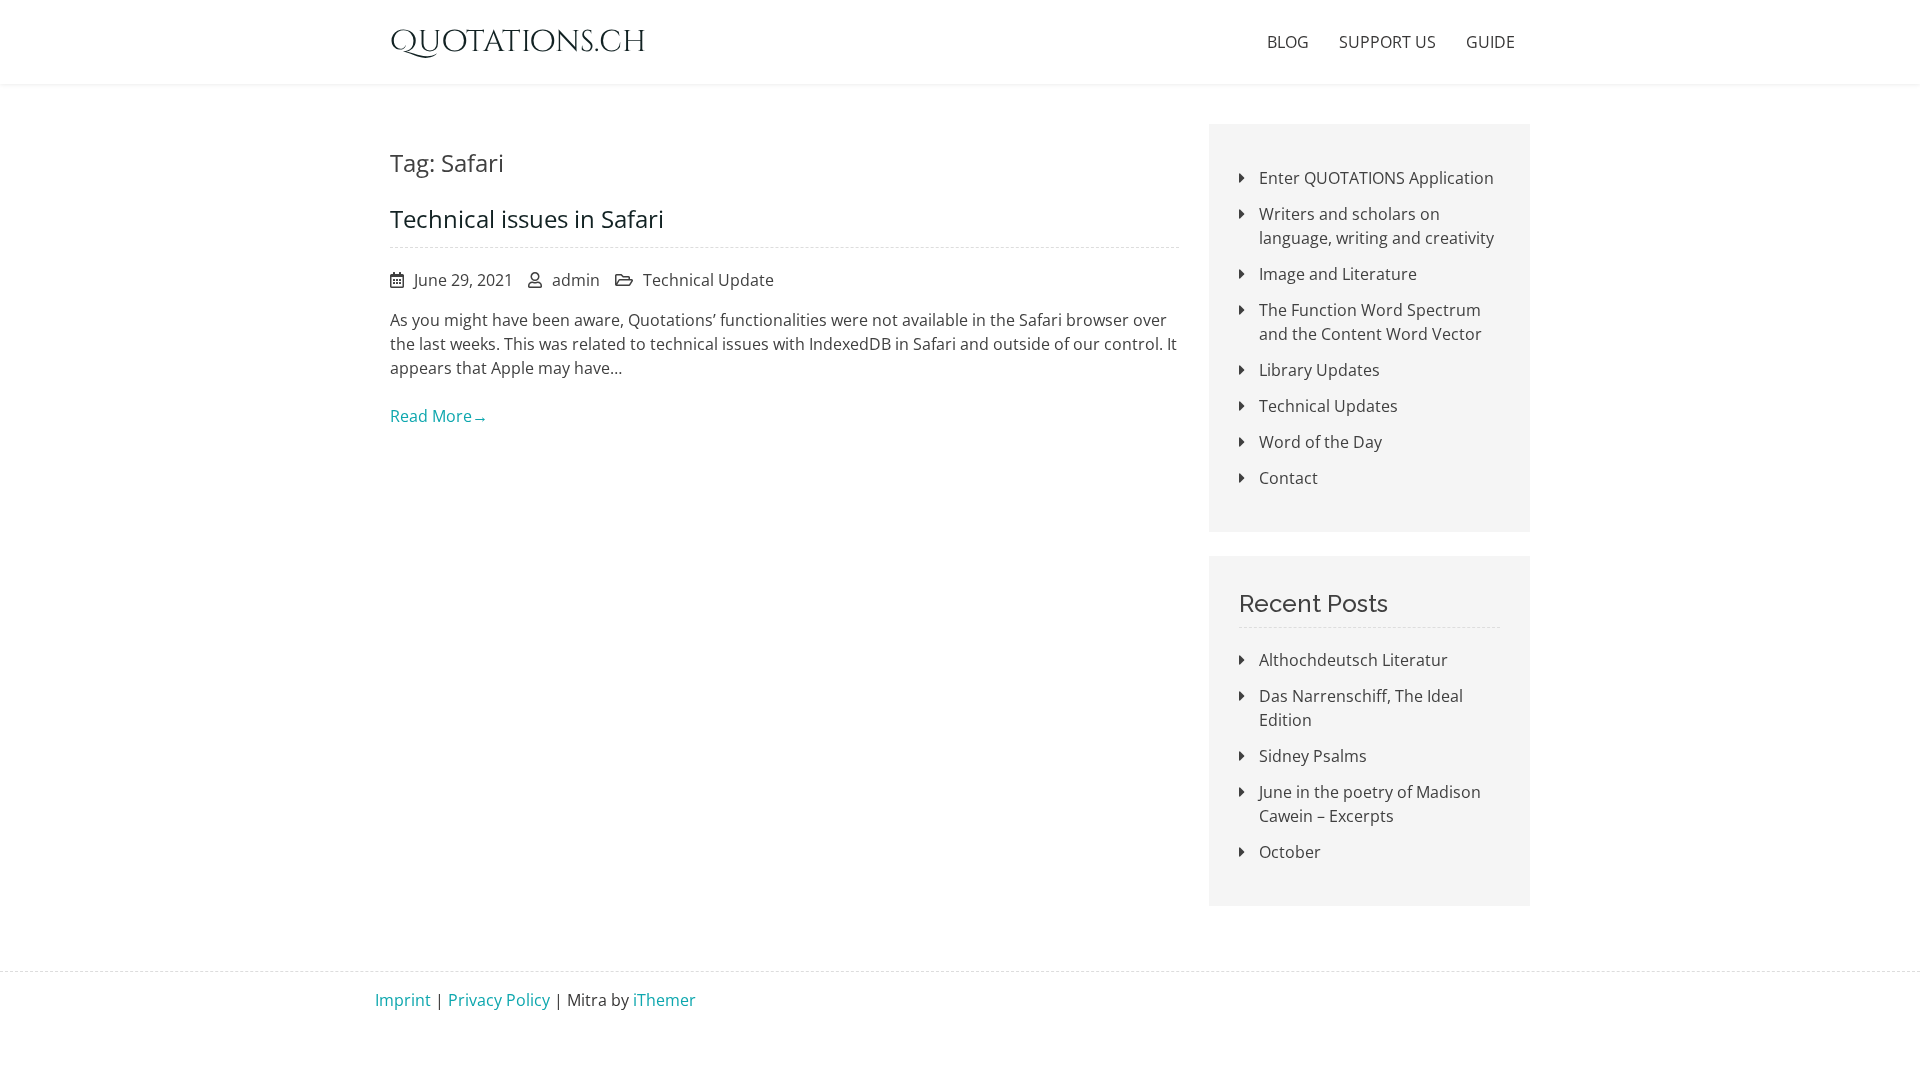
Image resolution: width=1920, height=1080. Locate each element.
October (1290, 852)
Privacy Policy (499, 1000)
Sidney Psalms (1313, 756)
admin (576, 280)
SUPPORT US (1387, 42)
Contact (1288, 478)
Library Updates (1319, 370)
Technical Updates (1328, 406)
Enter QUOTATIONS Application (1376, 178)
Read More (439, 416)
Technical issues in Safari (527, 218)
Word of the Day (1320, 442)
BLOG (1288, 42)
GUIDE (1490, 42)
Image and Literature (1338, 274)
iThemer (664, 1000)
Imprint (403, 1000)
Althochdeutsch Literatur (1353, 660)
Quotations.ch (518, 42)
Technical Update (708, 280)
